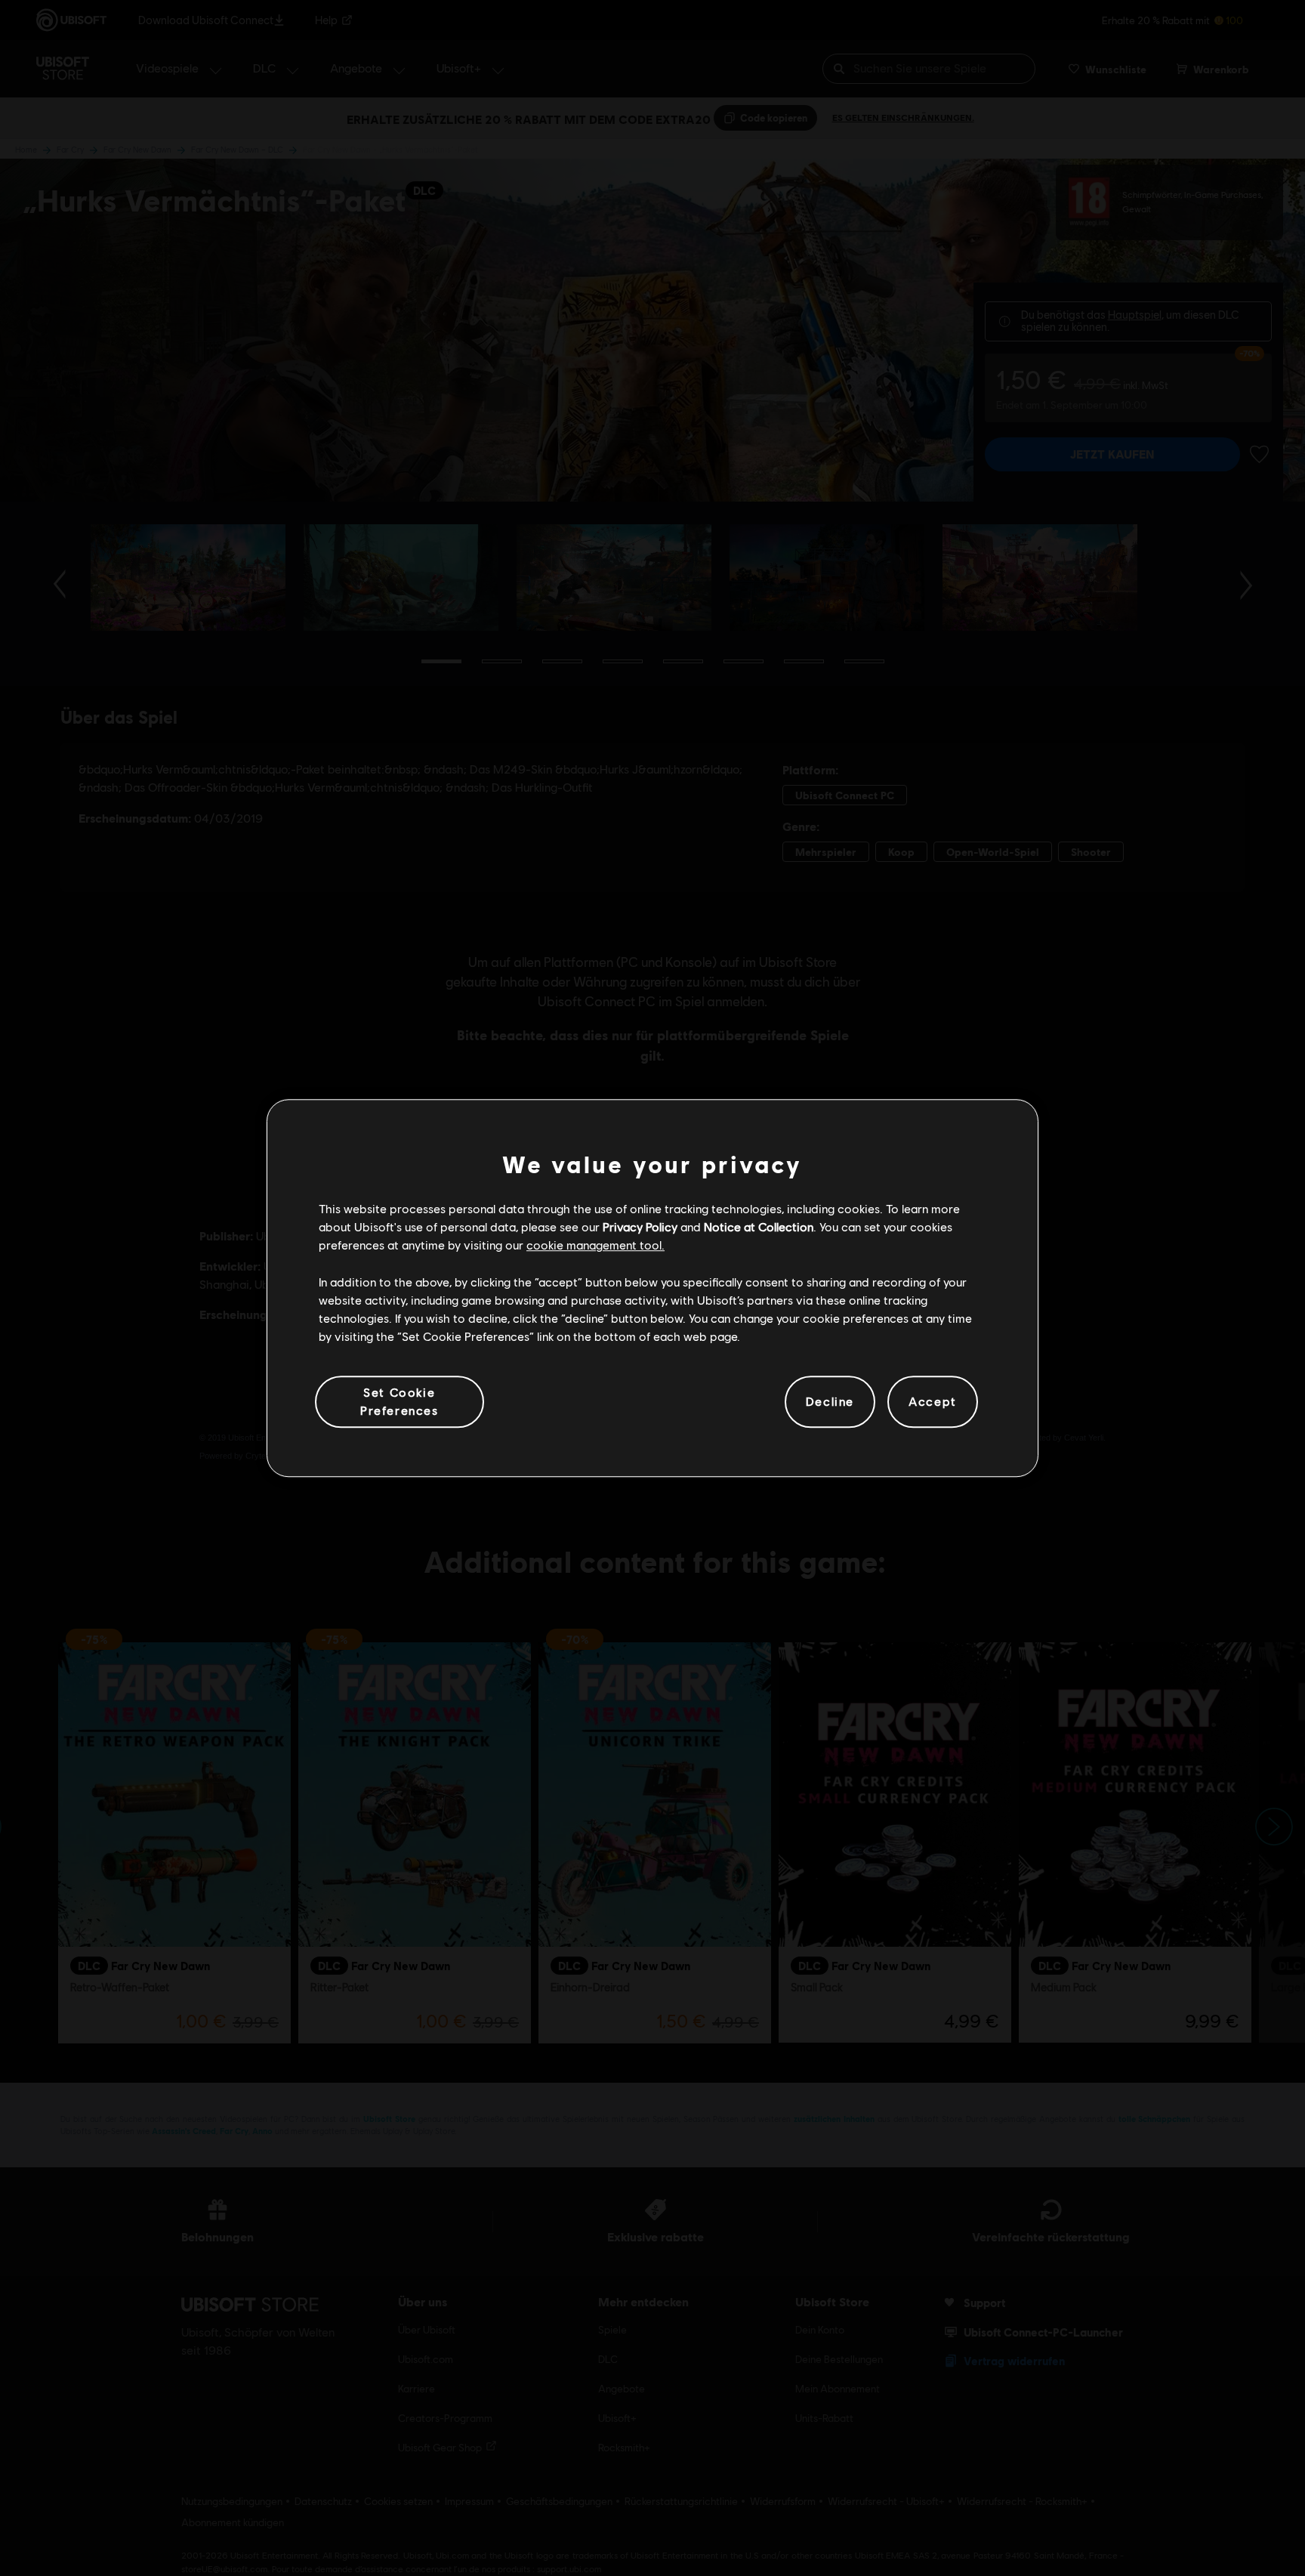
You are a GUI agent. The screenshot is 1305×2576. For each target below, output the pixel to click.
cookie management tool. (595, 1245)
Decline (830, 1402)
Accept (933, 1402)
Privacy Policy (640, 1226)
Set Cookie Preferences (400, 1401)
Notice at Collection (759, 1226)
